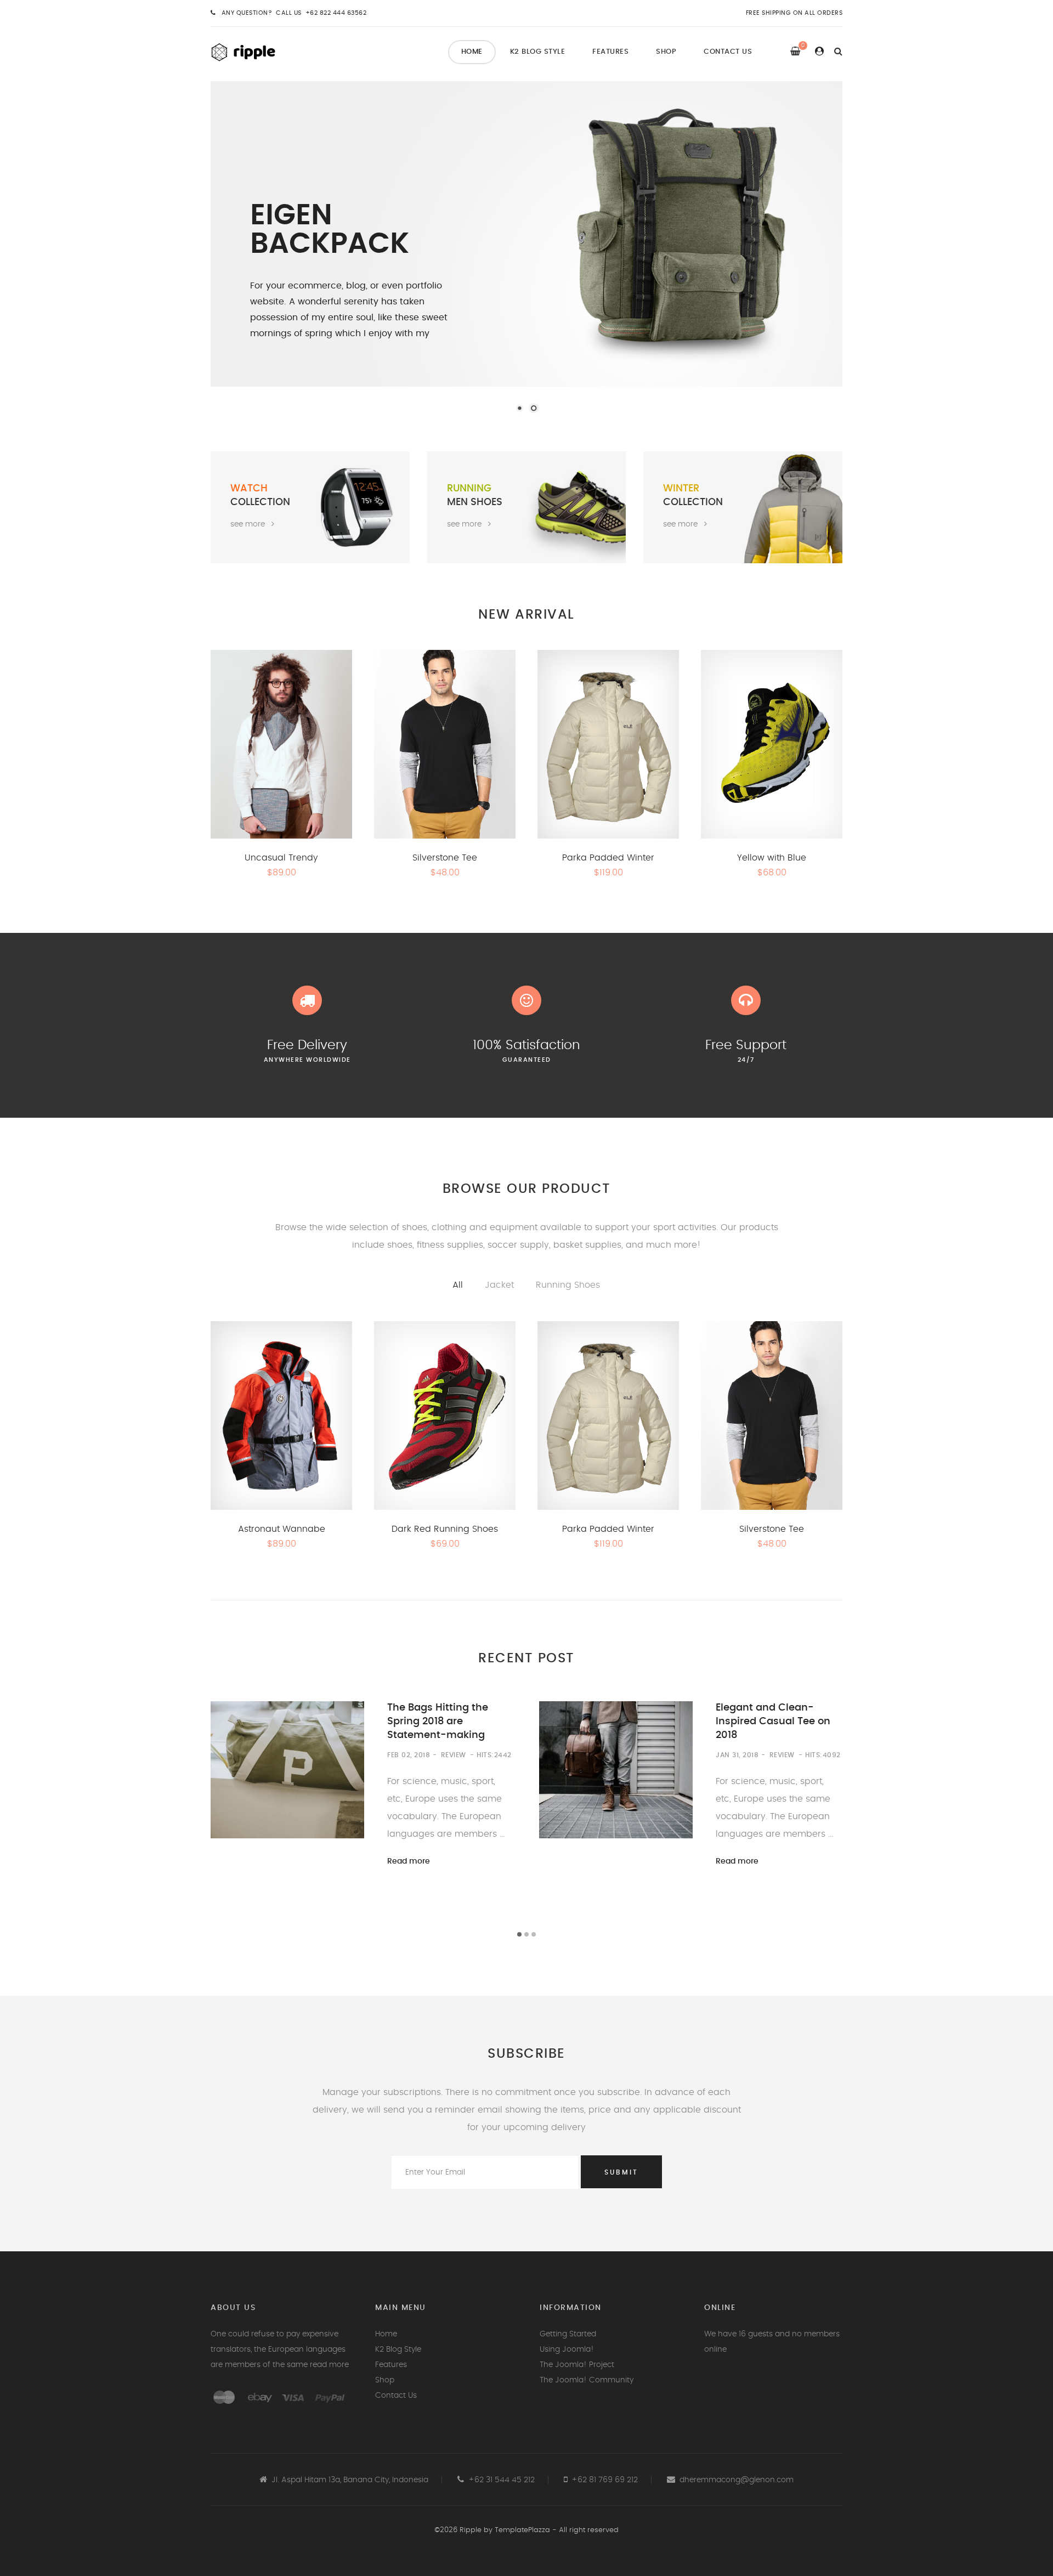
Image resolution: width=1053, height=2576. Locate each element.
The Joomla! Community (587, 2380)
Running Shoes (568, 1285)
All (458, 1285)
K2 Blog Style (538, 52)
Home (472, 52)
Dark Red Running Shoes (445, 1529)
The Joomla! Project (577, 2365)
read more (329, 2365)
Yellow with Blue (772, 858)
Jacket (499, 1285)
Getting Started (568, 2334)
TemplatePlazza (522, 2530)
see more (248, 525)
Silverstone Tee (445, 858)
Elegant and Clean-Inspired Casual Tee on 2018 (773, 1722)
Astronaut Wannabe (282, 1529)
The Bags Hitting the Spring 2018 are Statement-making (438, 1722)
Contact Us (728, 52)
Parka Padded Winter (608, 858)
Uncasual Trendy (281, 858)
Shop (666, 52)
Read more (409, 1861)
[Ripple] (255, 51)
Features (610, 52)
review (454, 1755)
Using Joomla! (567, 2349)
